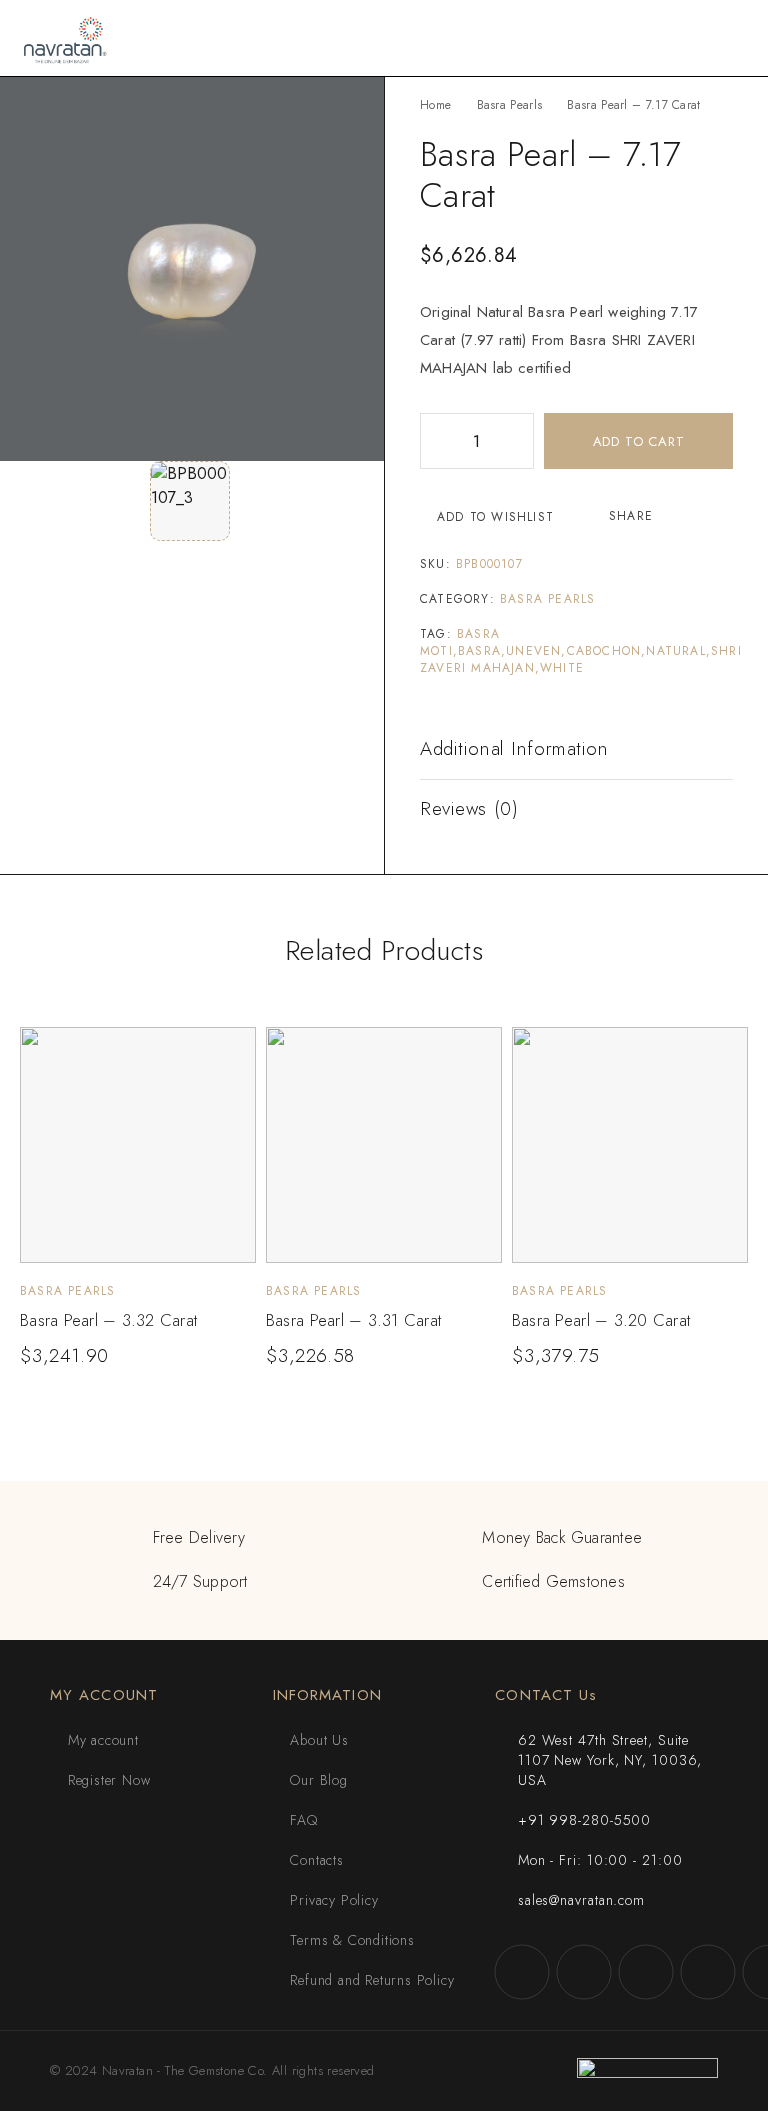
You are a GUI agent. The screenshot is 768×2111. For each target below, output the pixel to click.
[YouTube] (708, 1972)
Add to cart (639, 441)
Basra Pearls (510, 105)
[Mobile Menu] (729, 38)
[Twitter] (646, 1972)
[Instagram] (584, 1972)
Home (435, 105)
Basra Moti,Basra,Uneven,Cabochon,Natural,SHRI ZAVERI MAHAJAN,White (581, 651)
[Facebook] (522, 1972)
